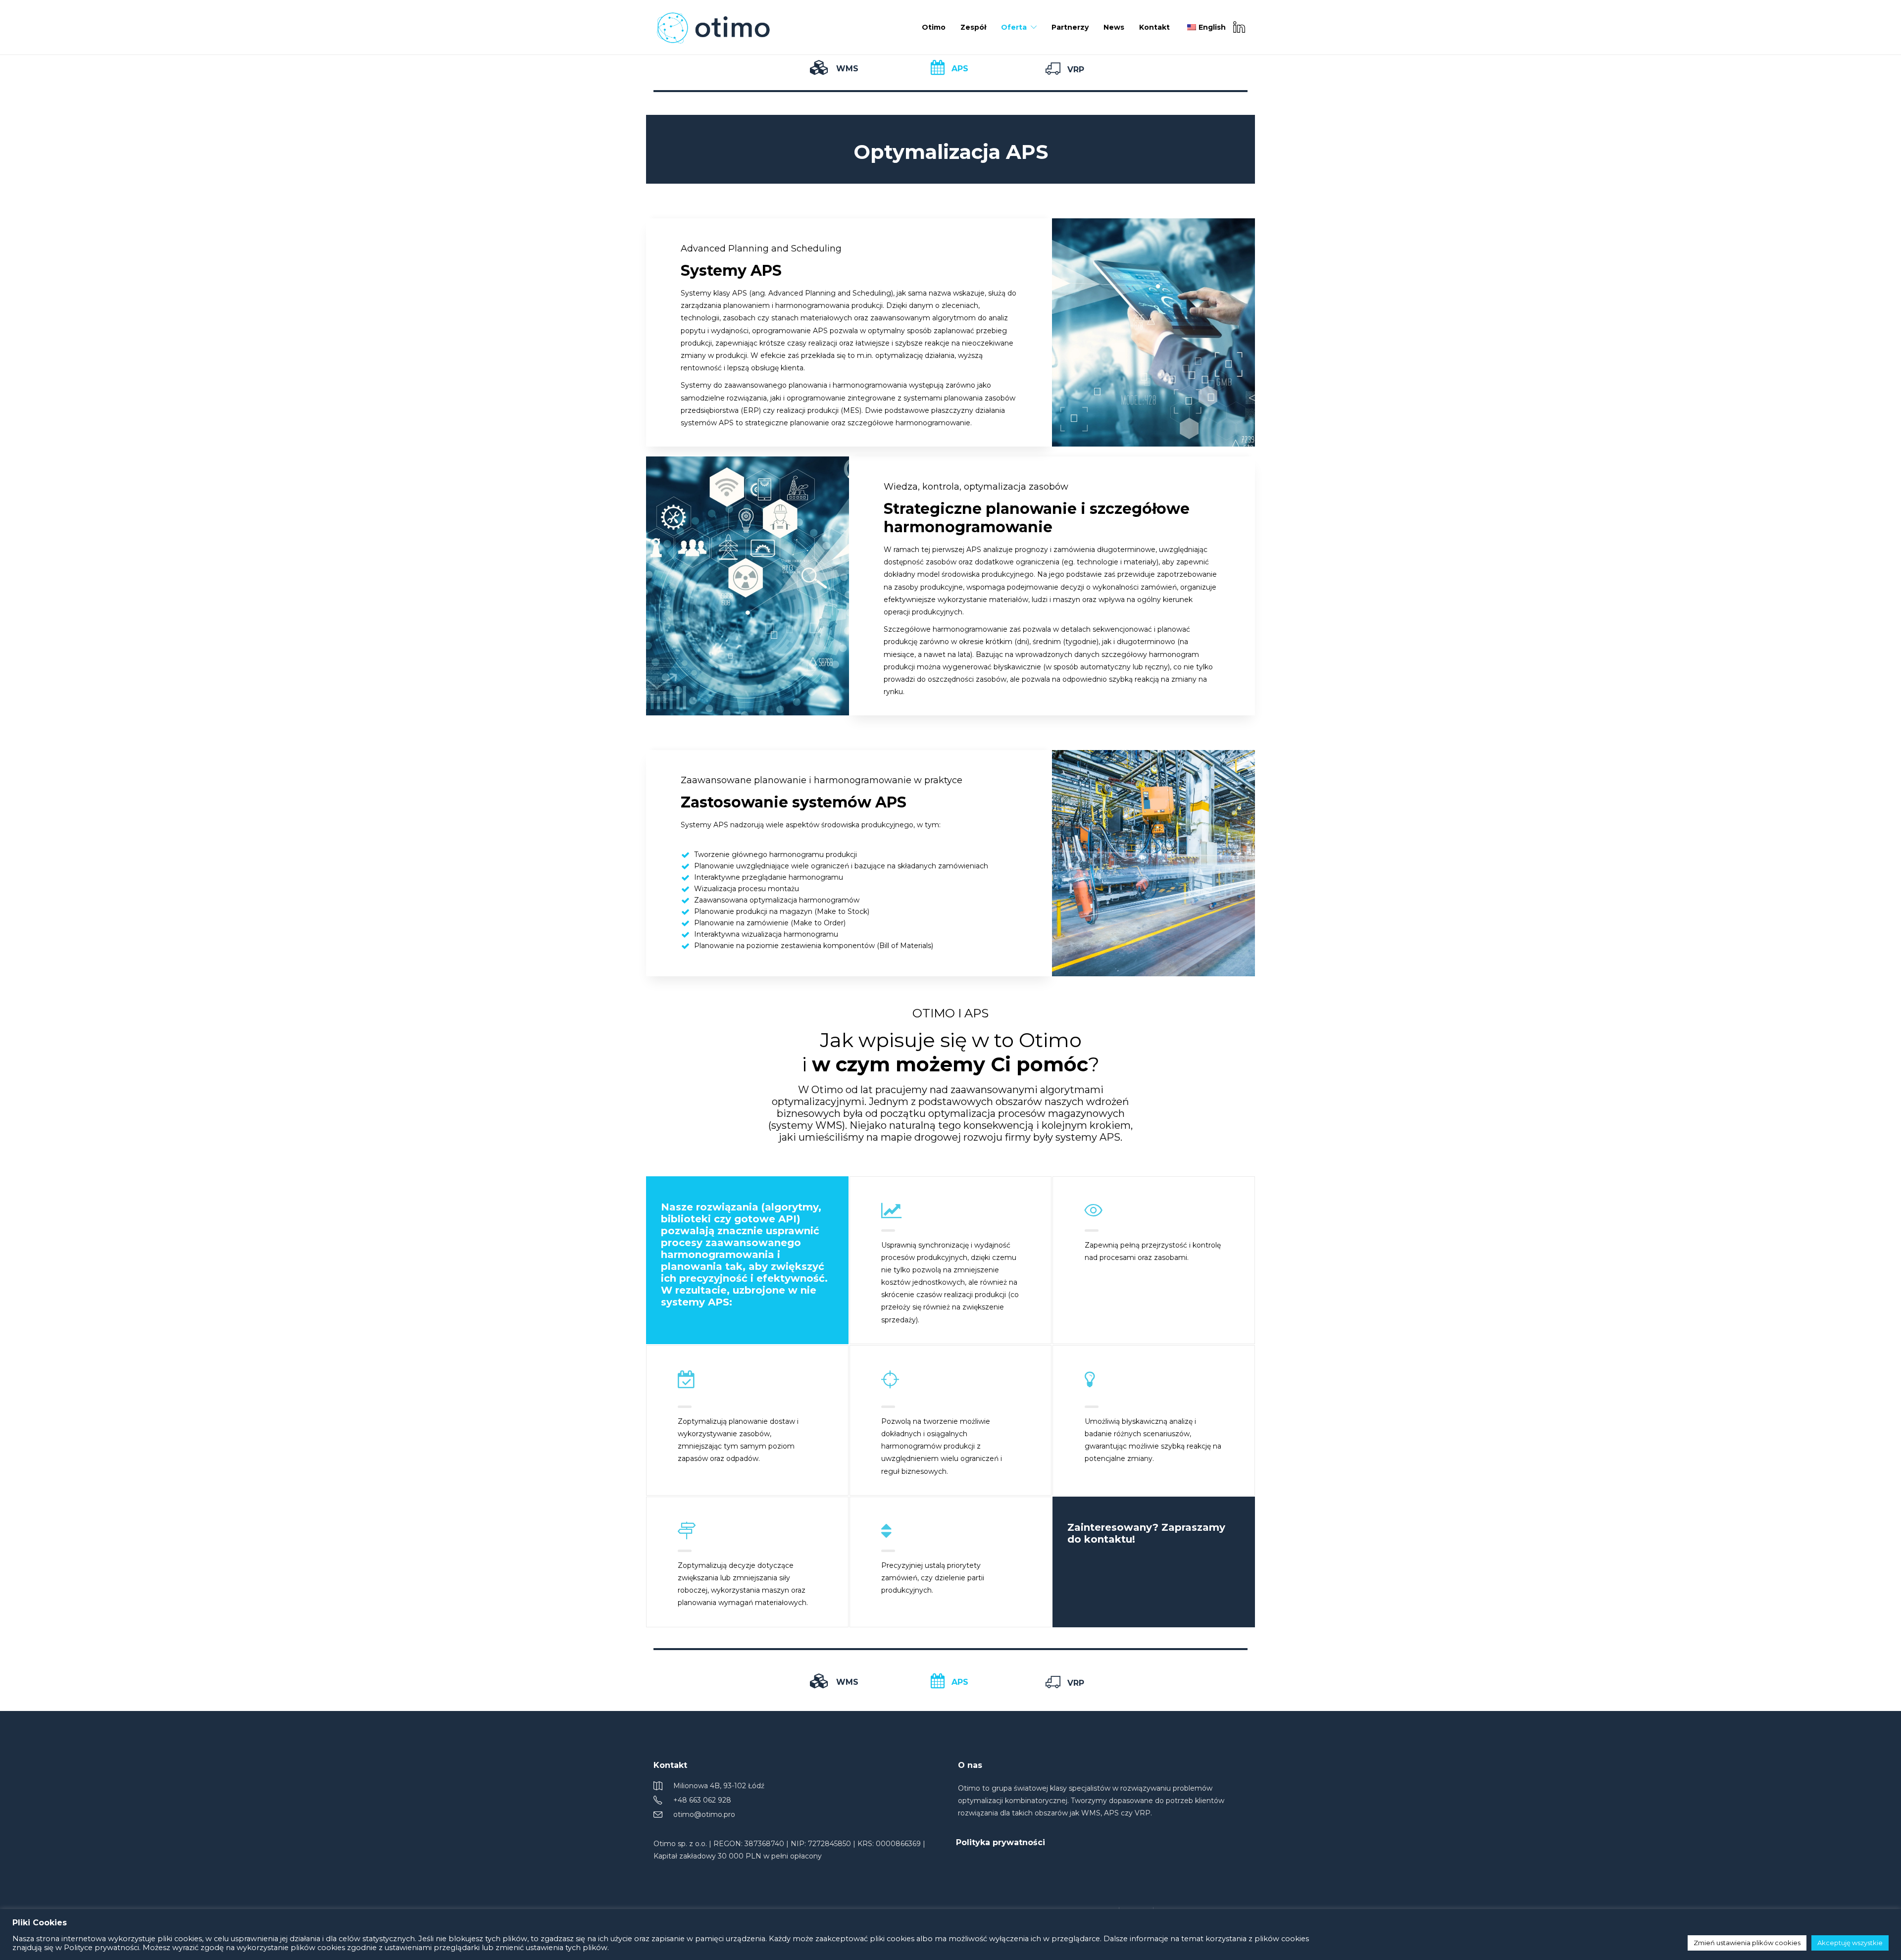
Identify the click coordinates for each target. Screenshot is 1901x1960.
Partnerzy (1070, 27)
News (1114, 27)
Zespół (973, 27)
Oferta (1014, 27)
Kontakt (1154, 27)
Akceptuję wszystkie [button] (1850, 1943)
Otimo (934, 27)
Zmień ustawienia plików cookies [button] (1747, 1943)
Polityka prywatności (1001, 1842)
